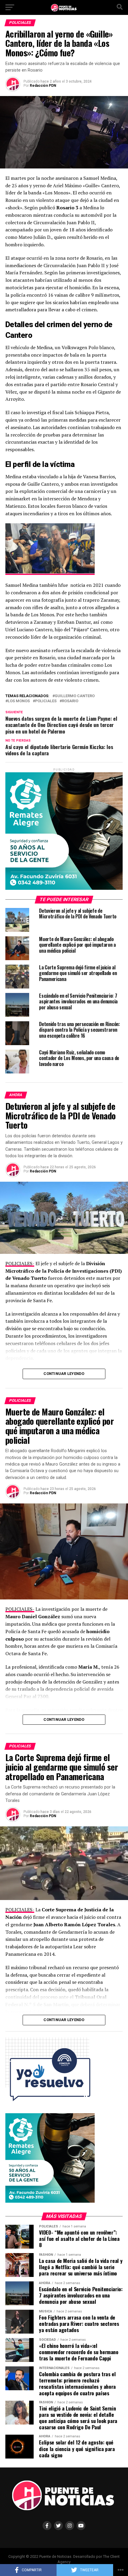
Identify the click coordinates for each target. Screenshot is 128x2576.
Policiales (46, 701)
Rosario (70, 701)
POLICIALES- (20, 1263)
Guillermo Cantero (75, 696)
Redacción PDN (43, 86)
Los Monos (19, 701)
